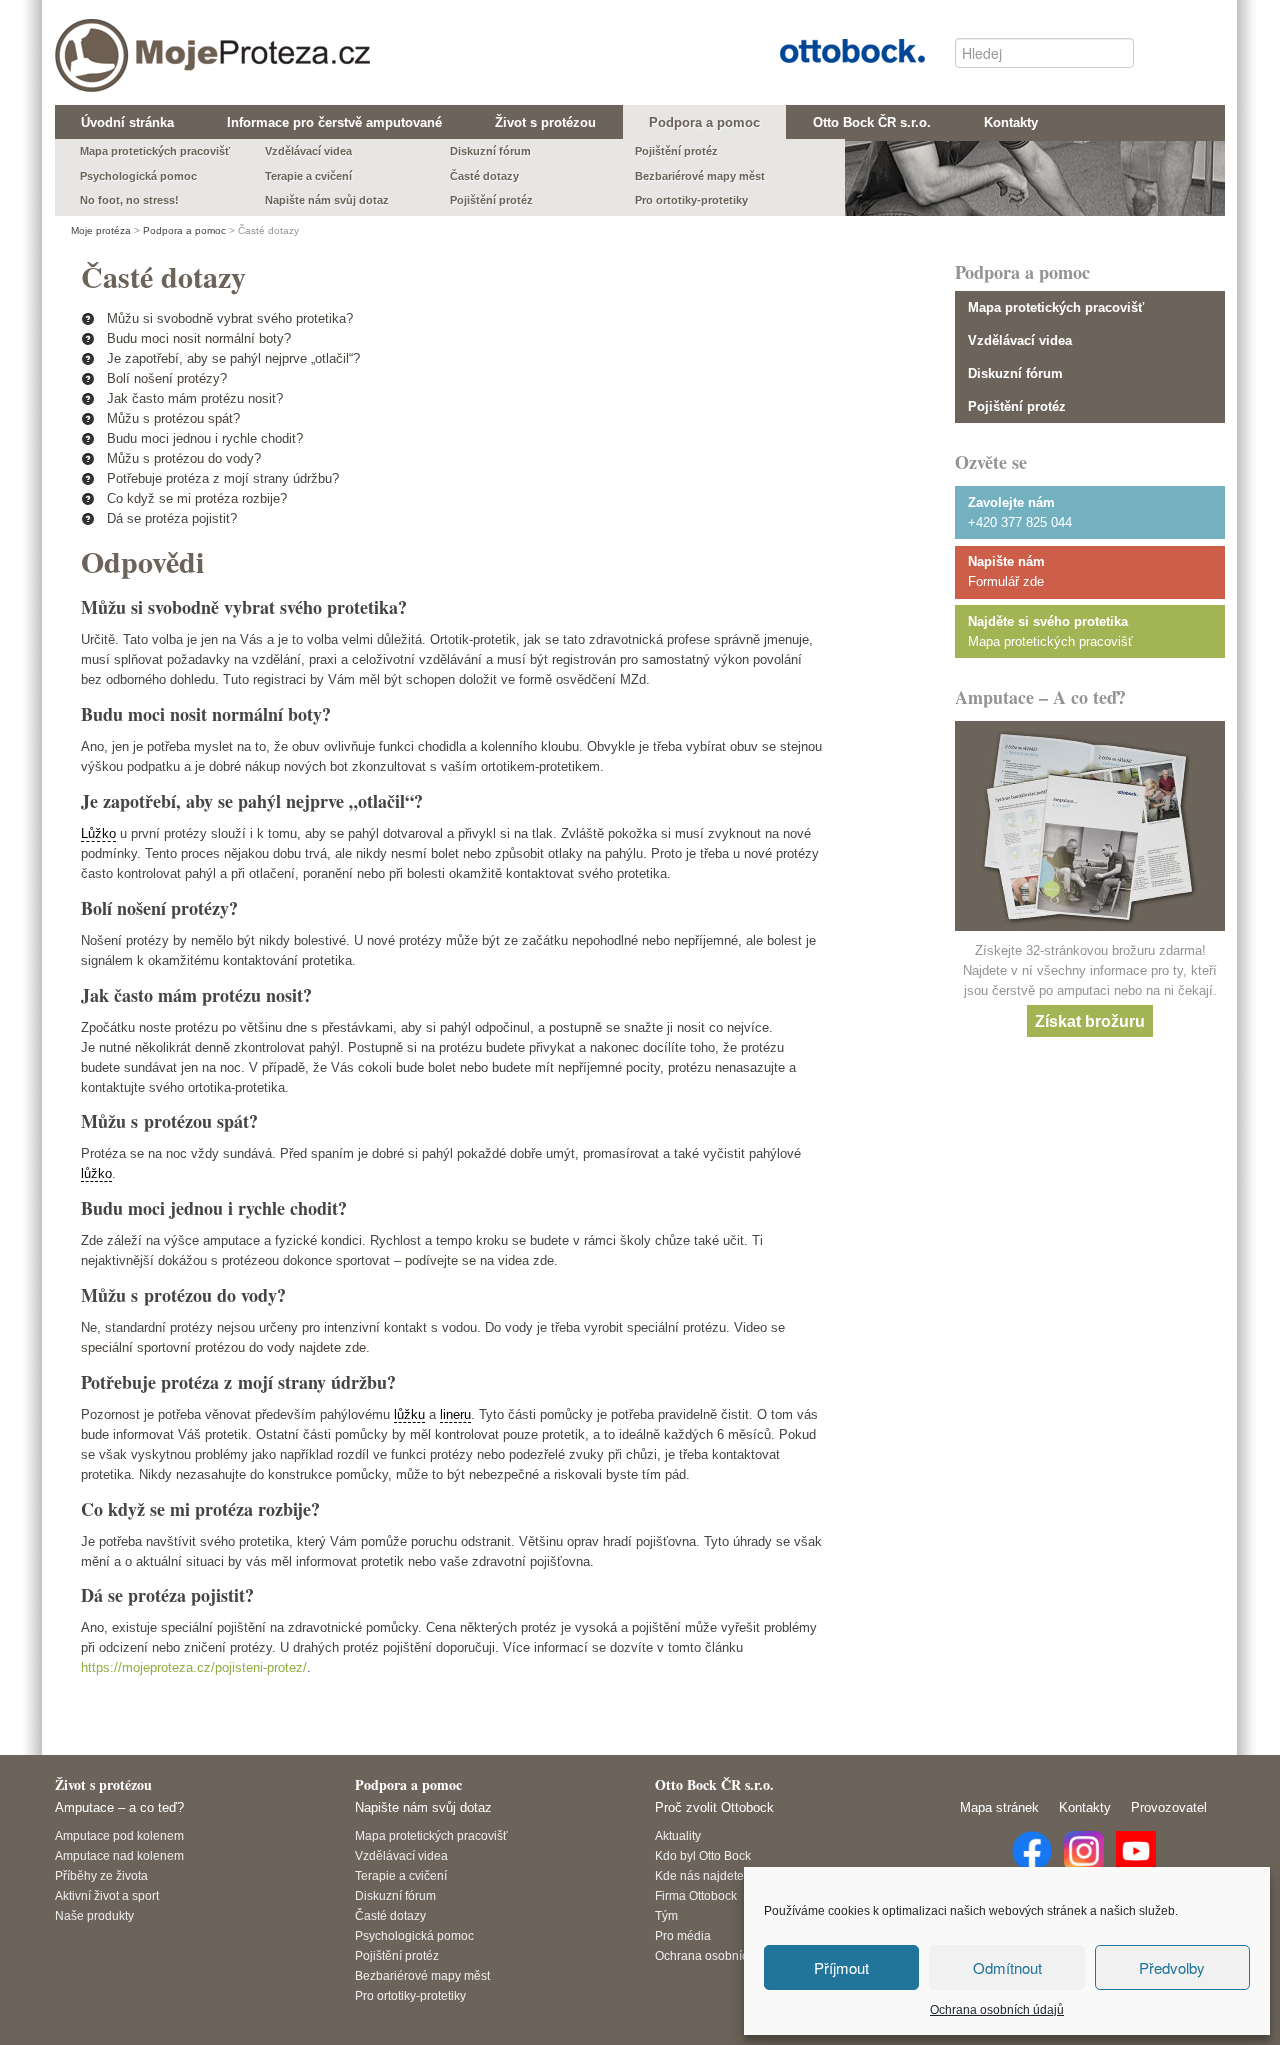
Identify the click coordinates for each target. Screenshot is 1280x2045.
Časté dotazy (390, 1915)
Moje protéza (140, 41)
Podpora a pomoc (184, 230)
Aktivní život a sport (107, 1895)
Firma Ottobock (696, 1895)
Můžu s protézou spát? (173, 418)
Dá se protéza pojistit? (172, 518)
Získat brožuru (1090, 1020)
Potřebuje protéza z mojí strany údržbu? (223, 478)
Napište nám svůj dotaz (423, 1807)
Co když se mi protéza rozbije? (197, 498)
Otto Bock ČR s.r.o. (837, 48)
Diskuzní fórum (1015, 373)
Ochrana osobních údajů (997, 2010)
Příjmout (841, 1967)
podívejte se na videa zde (479, 1260)
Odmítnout (1007, 1967)
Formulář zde (1006, 581)
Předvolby (1172, 1967)
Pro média (683, 1935)
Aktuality (678, 1835)
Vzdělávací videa (1020, 340)
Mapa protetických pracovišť (1056, 307)
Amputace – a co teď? (119, 1807)
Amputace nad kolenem (119, 1855)
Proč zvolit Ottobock (714, 1807)
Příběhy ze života (101, 1875)
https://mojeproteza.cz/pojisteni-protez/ (194, 1667)
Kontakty (1085, 1807)
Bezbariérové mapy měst (422, 1975)
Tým (666, 1915)
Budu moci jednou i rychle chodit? (205, 438)
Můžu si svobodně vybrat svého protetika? (230, 318)
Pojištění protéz (1017, 406)
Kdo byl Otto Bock (703, 1855)
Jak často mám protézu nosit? (195, 398)
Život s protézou (103, 1784)
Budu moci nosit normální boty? (199, 338)
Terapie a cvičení (401, 1875)
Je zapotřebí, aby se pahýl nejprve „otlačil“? (233, 358)
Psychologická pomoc (414, 1935)
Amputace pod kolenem (119, 1835)
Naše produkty (94, 1915)
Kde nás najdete (699, 1875)
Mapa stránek (999, 1807)
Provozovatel (1169, 1807)
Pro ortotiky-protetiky (410, 1995)
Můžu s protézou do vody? (184, 458)
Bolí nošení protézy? (167, 378)
